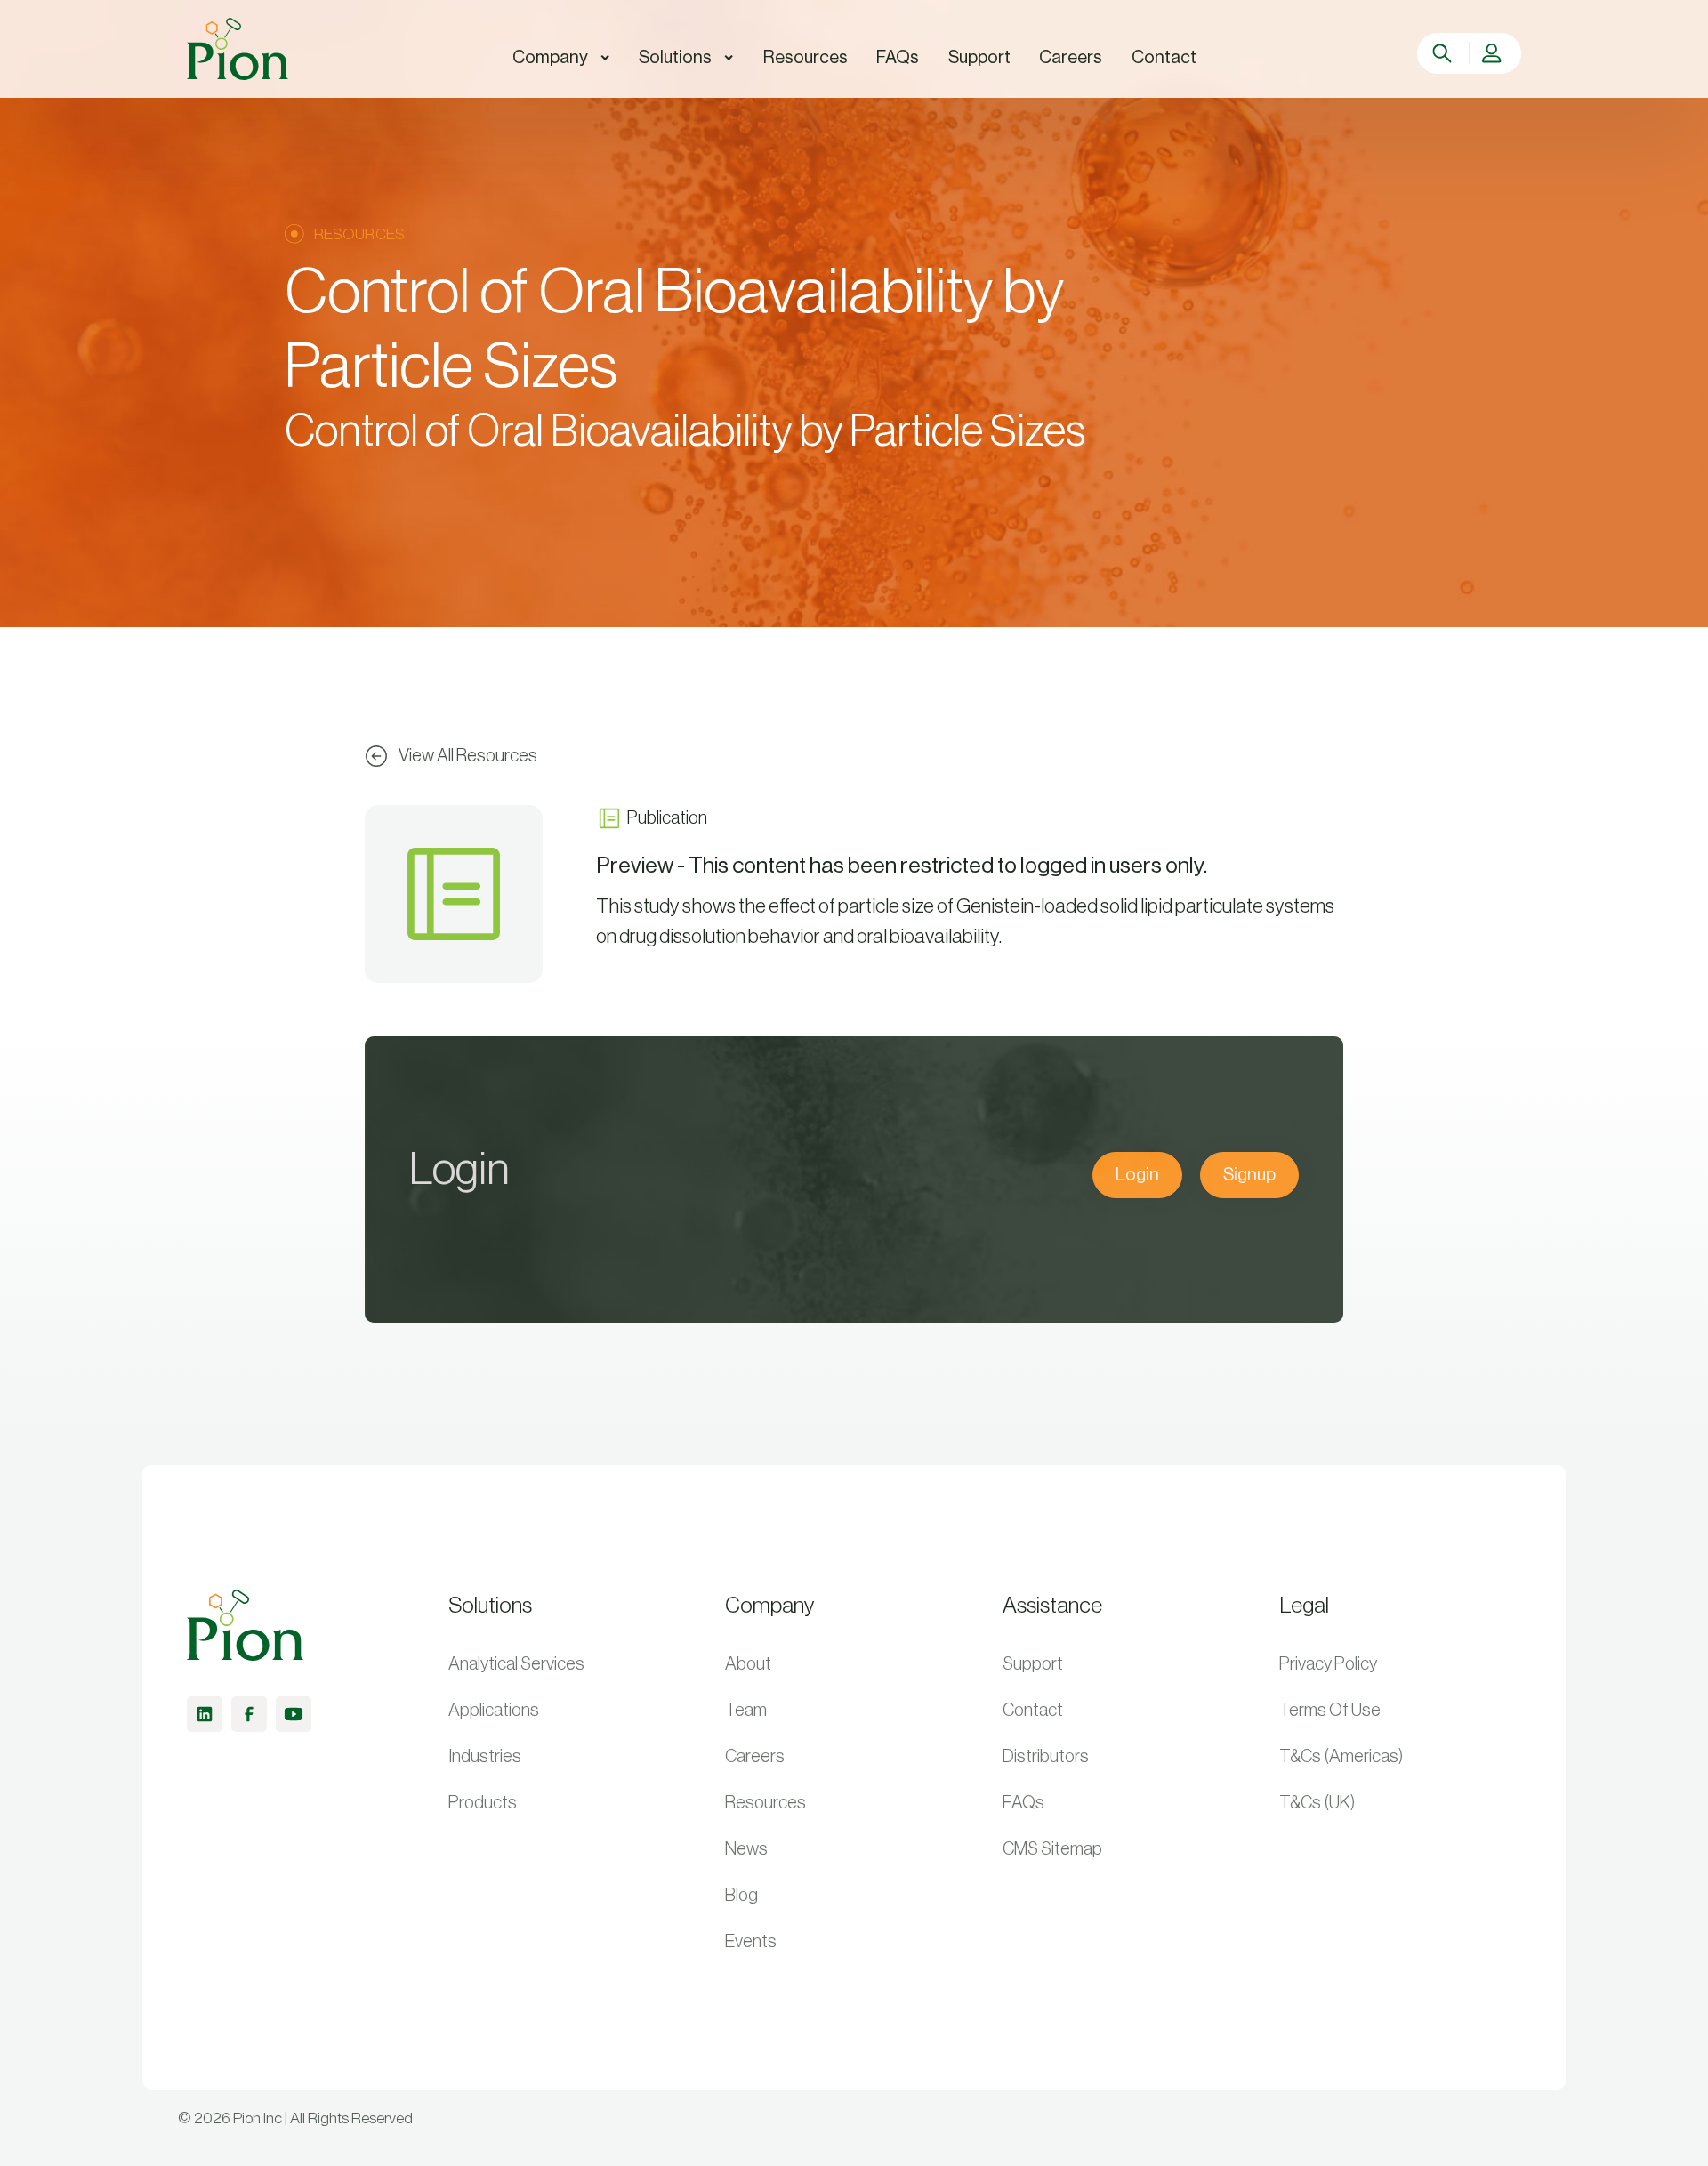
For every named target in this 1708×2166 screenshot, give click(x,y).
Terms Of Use (1330, 1711)
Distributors (1046, 1757)
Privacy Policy (1328, 1664)
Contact (1033, 1711)
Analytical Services (516, 1664)
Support (1033, 1664)
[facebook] (249, 1714)
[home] (238, 49)
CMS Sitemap (1052, 1849)
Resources (765, 1803)
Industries (485, 1757)
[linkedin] (205, 1714)
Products (483, 1803)
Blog (741, 1896)
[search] (1444, 53)
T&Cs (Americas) (1341, 1757)
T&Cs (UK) (1317, 1803)
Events (751, 1942)
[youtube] (294, 1714)
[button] (561, 58)
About (748, 1664)
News (746, 1849)
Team (746, 1711)
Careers (755, 1757)
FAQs (1023, 1803)
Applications (494, 1711)
